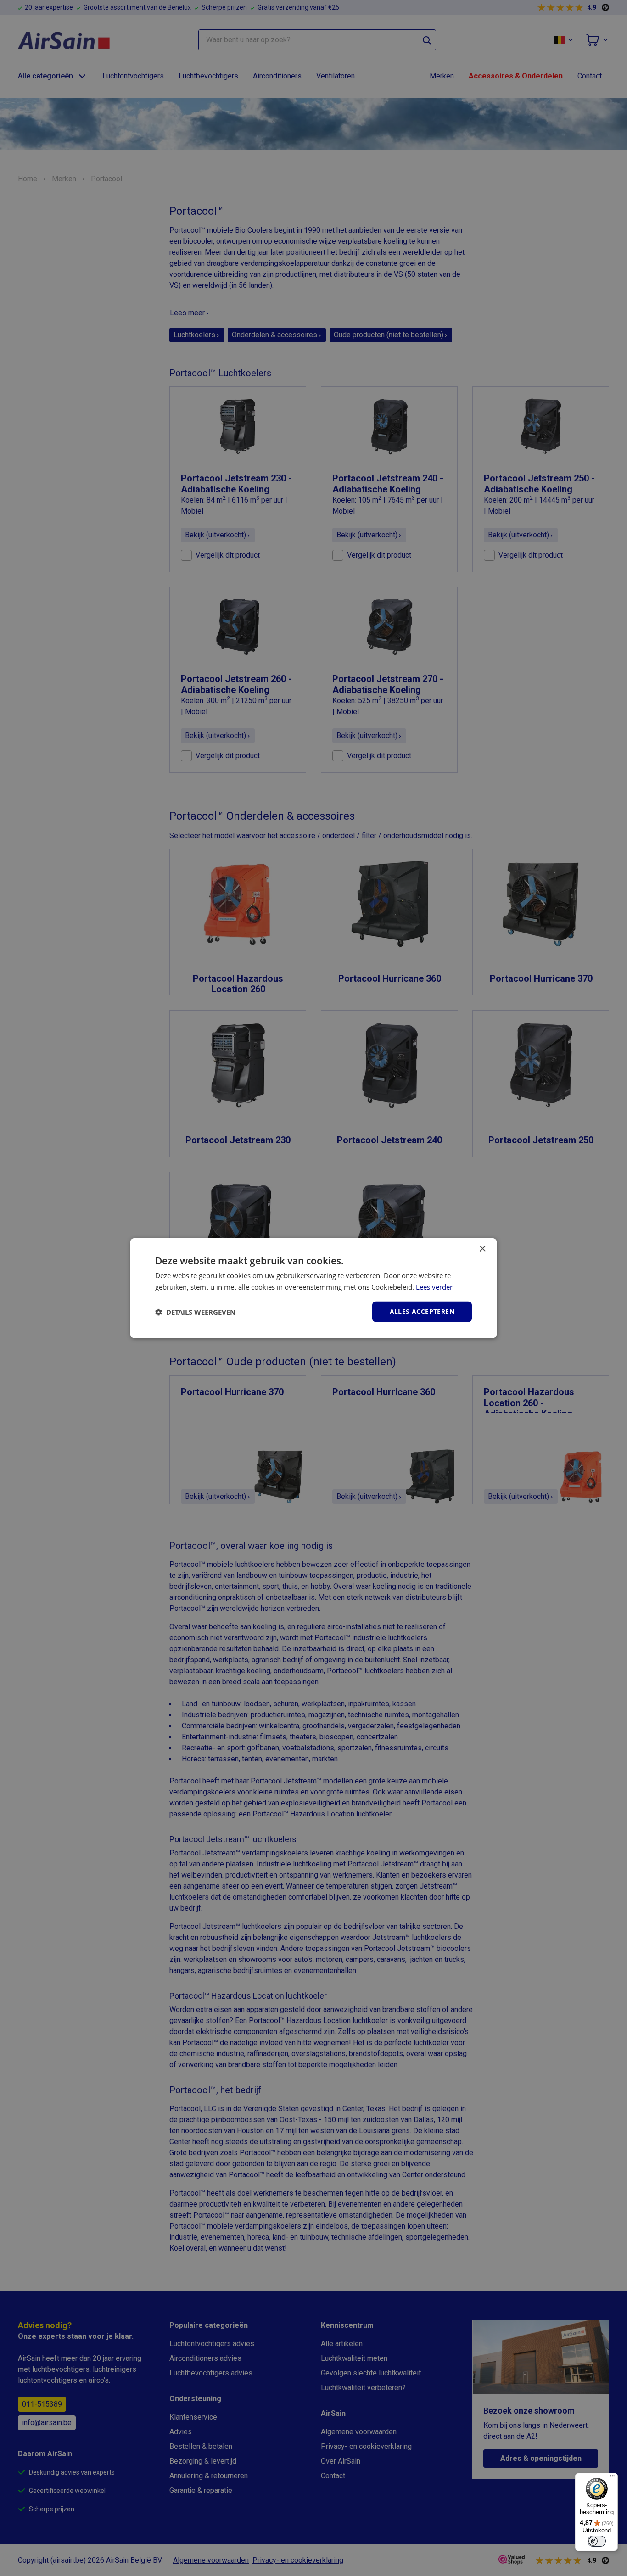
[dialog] (313, 1288)
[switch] (597, 2541)
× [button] (482, 1249)
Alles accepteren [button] (422, 1311)
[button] (195, 1312)
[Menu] (612, 2478)
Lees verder (434, 1286)
